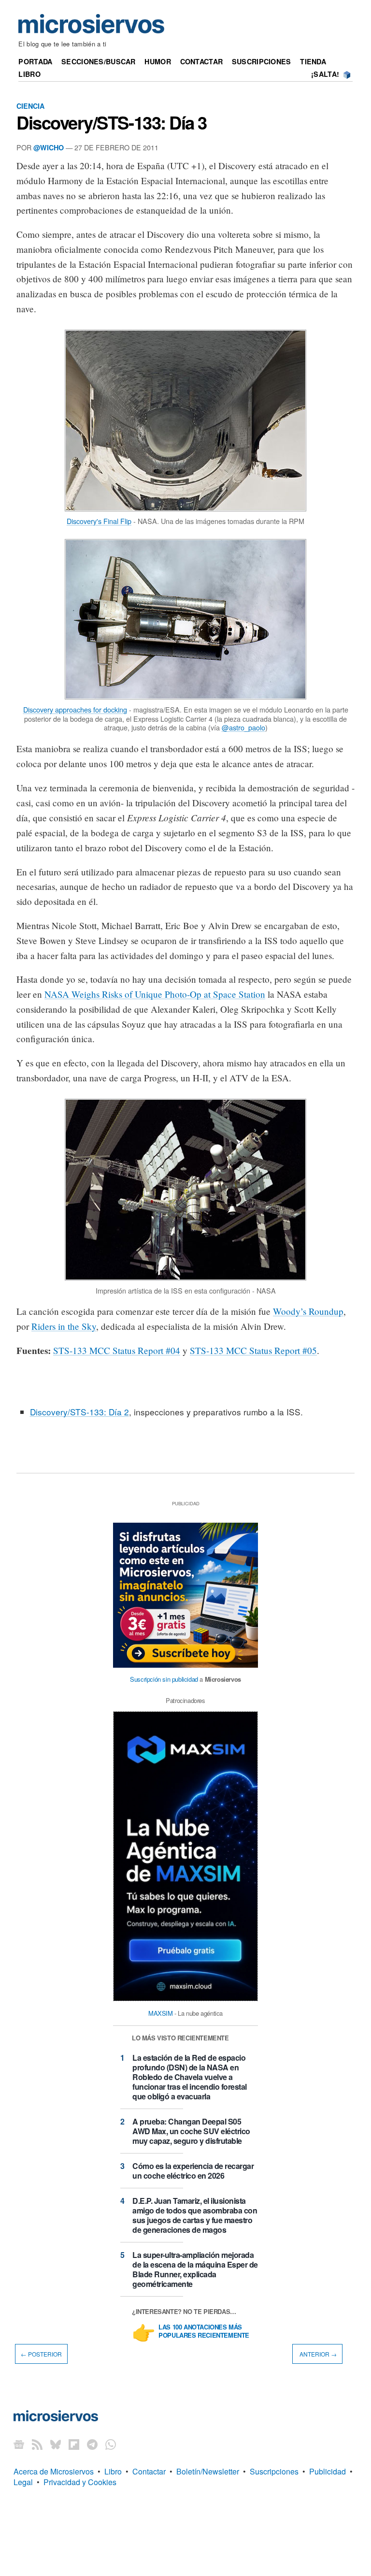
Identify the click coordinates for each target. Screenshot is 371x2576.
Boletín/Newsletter (208, 2471)
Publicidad (328, 2471)
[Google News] (19, 2444)
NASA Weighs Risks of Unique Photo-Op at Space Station (155, 994)
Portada (35, 61)
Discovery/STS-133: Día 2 (79, 1412)
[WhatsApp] (111, 2444)
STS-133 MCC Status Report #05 (253, 1350)
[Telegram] (92, 2444)
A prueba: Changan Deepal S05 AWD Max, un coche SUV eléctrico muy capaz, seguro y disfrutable (191, 2131)
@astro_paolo (243, 727)
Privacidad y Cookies (80, 2482)
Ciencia (30, 106)
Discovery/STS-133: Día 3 (112, 122)
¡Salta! (325, 74)
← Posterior (41, 2354)
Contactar (202, 61)
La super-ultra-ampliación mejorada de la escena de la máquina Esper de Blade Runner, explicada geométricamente (195, 2269)
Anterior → (317, 2354)
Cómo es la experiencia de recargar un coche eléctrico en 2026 (193, 2171)
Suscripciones (262, 61)
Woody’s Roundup (308, 1311)
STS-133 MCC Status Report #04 (117, 1350)
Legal (23, 2482)
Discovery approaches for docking (75, 709)
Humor (157, 61)
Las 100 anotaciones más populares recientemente (204, 2331)
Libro (29, 74)
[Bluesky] (56, 2444)
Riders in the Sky (64, 1326)
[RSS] (37, 2444)
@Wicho (49, 147)
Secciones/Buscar (99, 61)
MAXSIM (161, 2013)
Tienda (313, 61)
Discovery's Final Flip (99, 521)
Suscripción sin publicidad (164, 1679)
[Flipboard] (74, 2444)
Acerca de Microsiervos (54, 2471)
